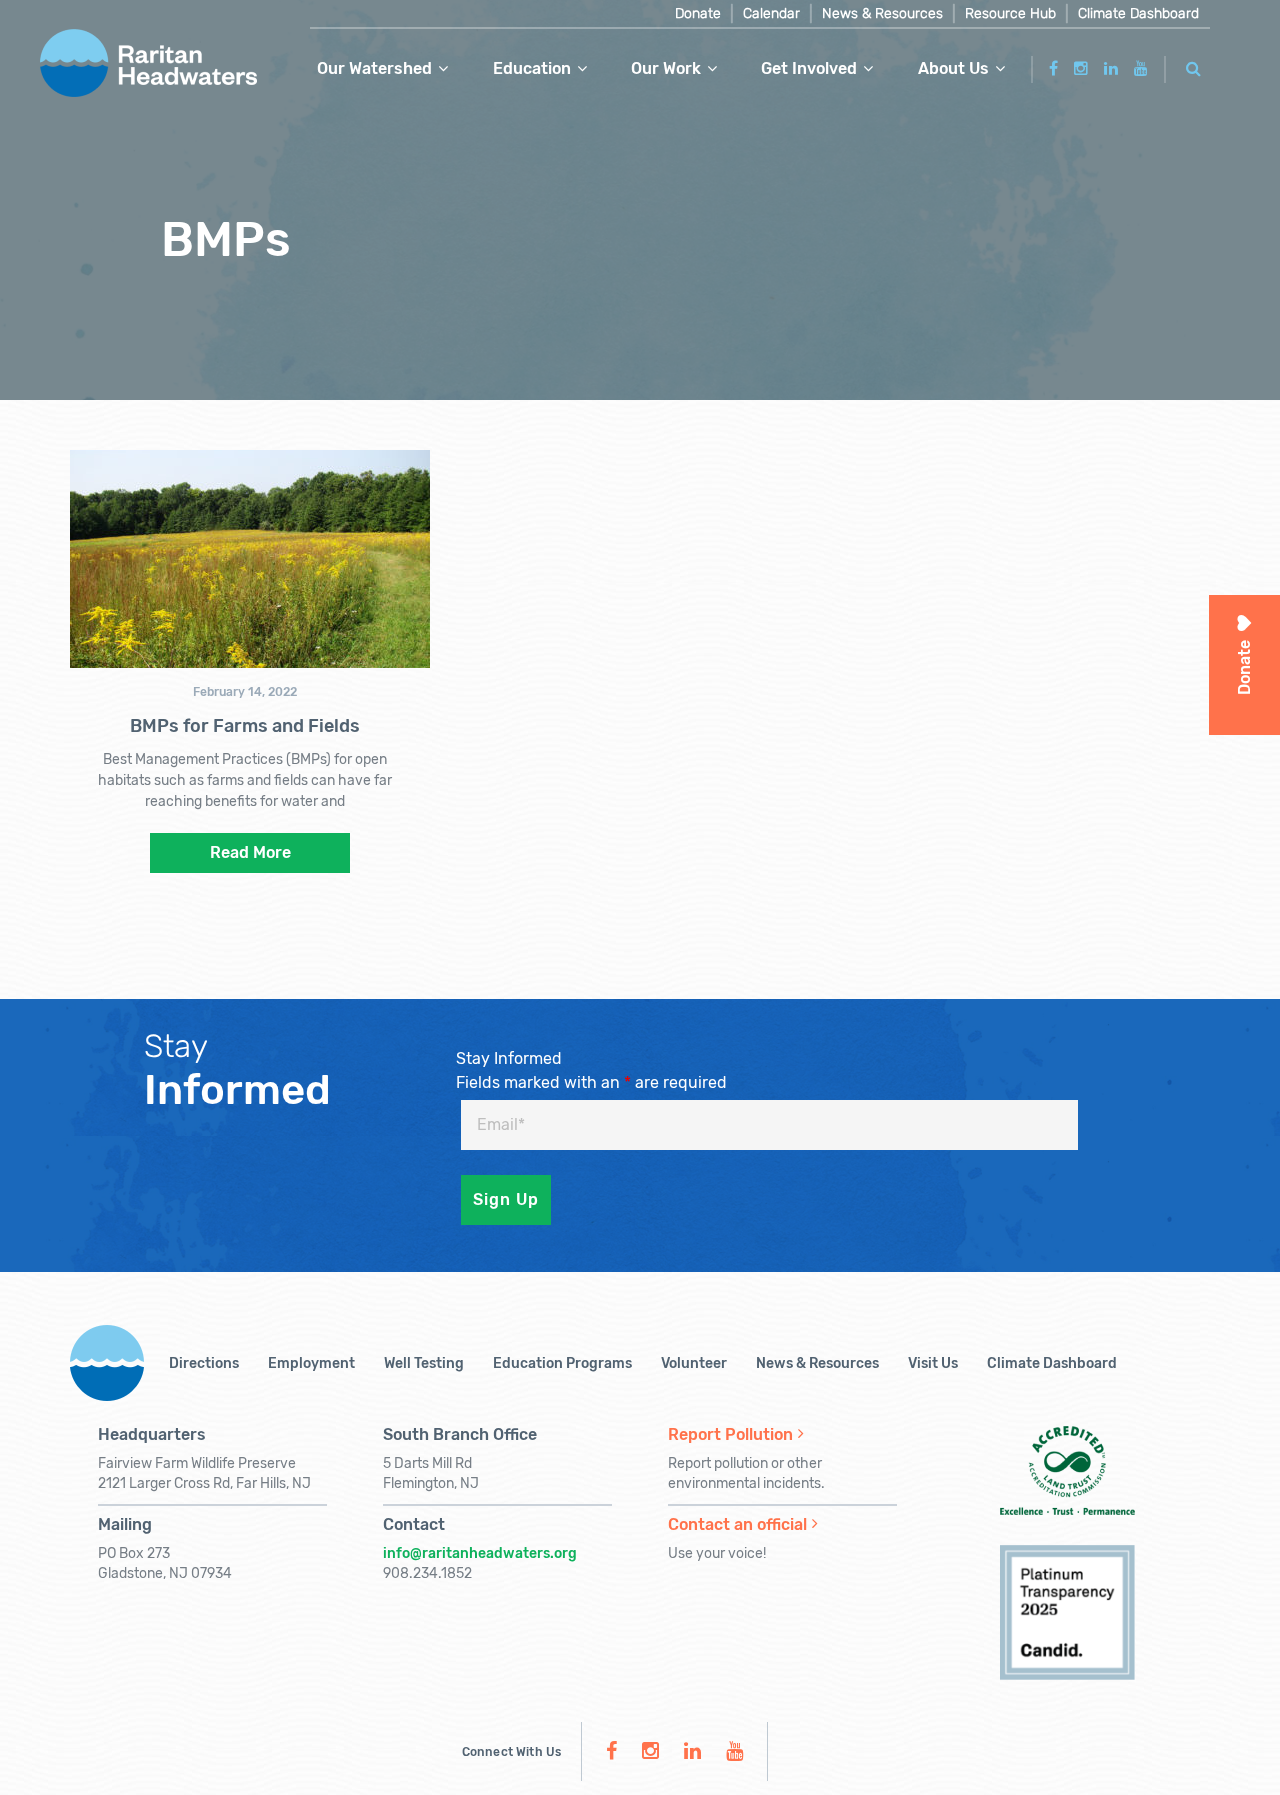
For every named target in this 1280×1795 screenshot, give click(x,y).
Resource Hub (1010, 13)
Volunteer (694, 1363)
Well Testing (424, 1363)
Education (532, 68)
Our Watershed (374, 68)
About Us (953, 68)
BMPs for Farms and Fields (245, 726)
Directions (204, 1363)
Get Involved (809, 68)
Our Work (666, 68)
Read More (250, 852)
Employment (311, 1363)
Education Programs (562, 1363)
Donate (698, 13)
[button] (1194, 65)
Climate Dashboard (1138, 13)
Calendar (771, 13)
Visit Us (933, 1363)
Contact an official (737, 1524)
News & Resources (882, 13)
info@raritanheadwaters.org (480, 1553)
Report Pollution (730, 1434)
